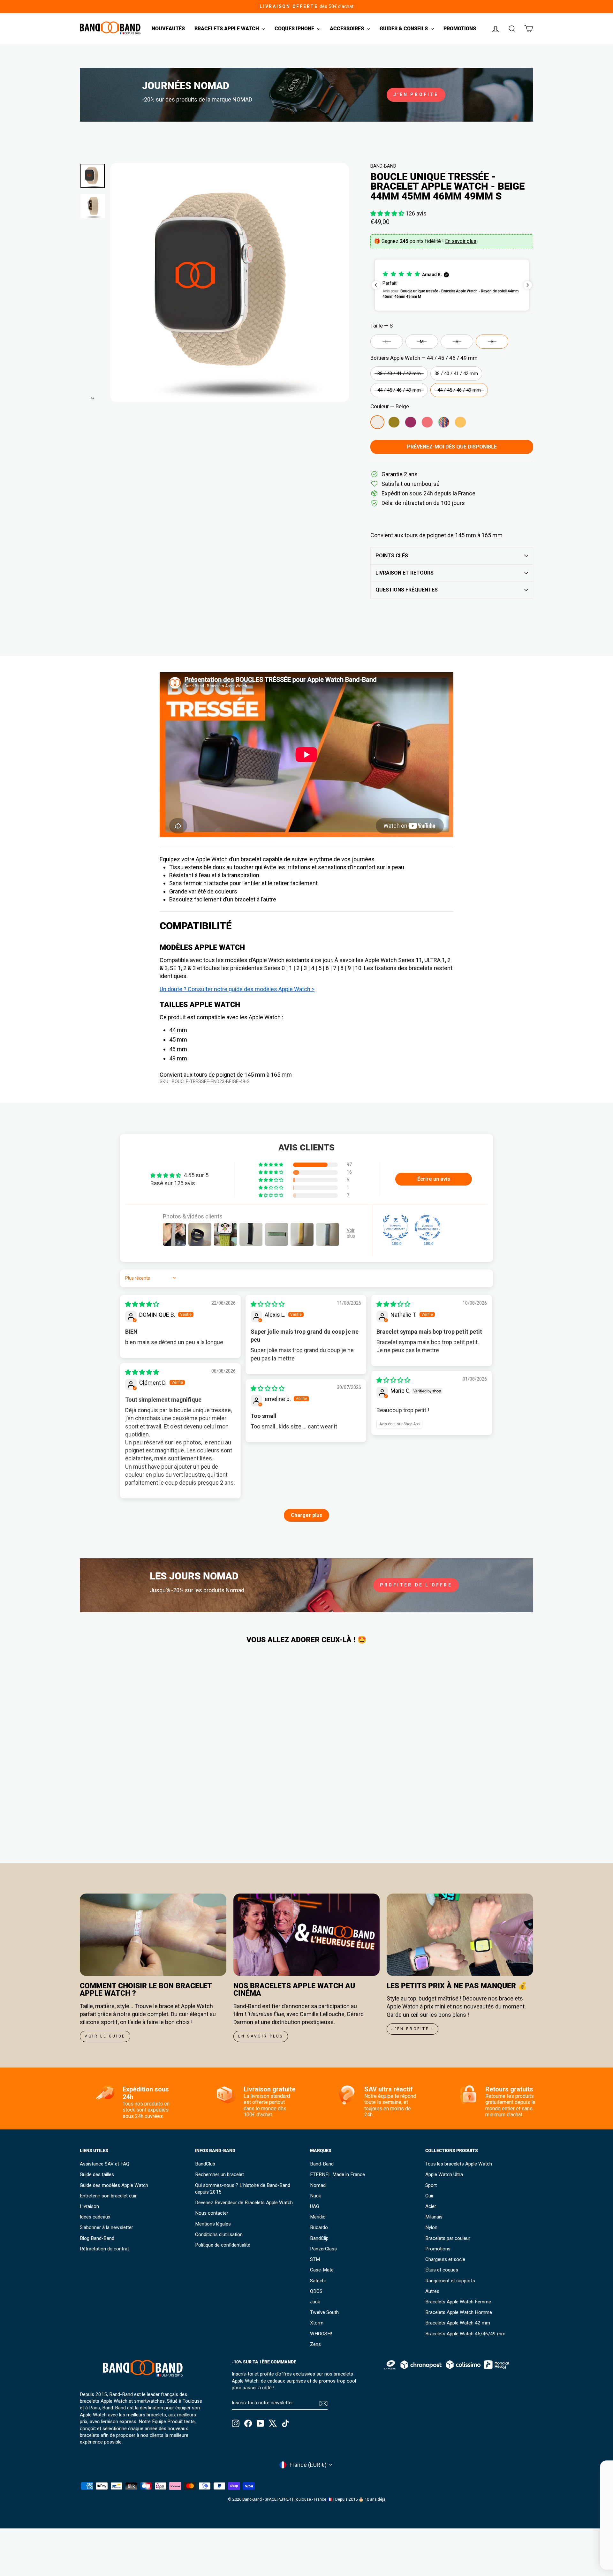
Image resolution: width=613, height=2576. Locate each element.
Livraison (89, 2206)
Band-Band (383, 166)
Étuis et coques (442, 2270)
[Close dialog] (598, 2469)
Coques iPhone (295, 29)
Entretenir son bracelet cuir (108, 2196)
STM (315, 2259)
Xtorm (317, 2323)
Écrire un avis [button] (434, 1179)
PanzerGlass (323, 2249)
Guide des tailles (97, 2174)
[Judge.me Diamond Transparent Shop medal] (428, 1228)
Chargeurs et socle (445, 2259)
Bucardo (319, 2227)
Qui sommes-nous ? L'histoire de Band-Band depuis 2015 (243, 2189)
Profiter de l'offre (416, 1585)
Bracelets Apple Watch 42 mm (458, 2323)
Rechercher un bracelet (219, 2174)
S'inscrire (543, 2551)
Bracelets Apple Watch (227, 29)
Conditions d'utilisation (219, 2234)
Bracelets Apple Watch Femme (458, 2302)
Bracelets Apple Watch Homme (459, 2312)
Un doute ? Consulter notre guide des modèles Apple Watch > (237, 989)
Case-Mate (322, 2270)
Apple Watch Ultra (444, 2174)
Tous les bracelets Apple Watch (459, 2164)
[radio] (387, 342)
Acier (431, 2206)
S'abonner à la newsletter (106, 2227)
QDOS (316, 2291)
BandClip (319, 2238)
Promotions (460, 29)
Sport (431, 2185)
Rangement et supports (450, 2281)
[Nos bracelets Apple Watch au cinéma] (307, 1935)
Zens (315, 2344)
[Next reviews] (528, 285)
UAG (315, 2206)
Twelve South (324, 2312)
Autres (432, 2291)
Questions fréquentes (407, 590)
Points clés (392, 556)
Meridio (318, 2217)
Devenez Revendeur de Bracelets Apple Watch (244, 2203)
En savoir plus (461, 241)
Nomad (318, 2185)
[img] (142, 1304)
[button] (388, 213)
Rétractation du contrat (104, 2249)
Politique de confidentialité (223, 2245)
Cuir (429, 2196)
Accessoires (348, 29)
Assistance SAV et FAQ (105, 2164)
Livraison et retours (405, 573)
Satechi (318, 2281)
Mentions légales (213, 2224)
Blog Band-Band (97, 2238)
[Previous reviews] (376, 285)
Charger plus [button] (306, 1515)
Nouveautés (168, 29)
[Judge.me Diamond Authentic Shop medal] (396, 1228)
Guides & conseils (404, 29)
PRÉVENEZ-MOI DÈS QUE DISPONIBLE (452, 447)
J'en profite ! (412, 2029)
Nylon (431, 2227)
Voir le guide (105, 2036)
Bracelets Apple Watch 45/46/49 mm (465, 2334)
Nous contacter (212, 2213)
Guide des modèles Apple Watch (114, 2185)
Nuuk (315, 2196)
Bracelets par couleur (448, 2238)
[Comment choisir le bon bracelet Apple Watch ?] (153, 1935)
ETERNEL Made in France (337, 2174)
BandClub (205, 2164)
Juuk (315, 2302)
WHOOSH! (321, 2334)
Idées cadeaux (95, 2217)
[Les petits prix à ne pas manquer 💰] (460, 1935)
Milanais (434, 2217)
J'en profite (416, 94)
